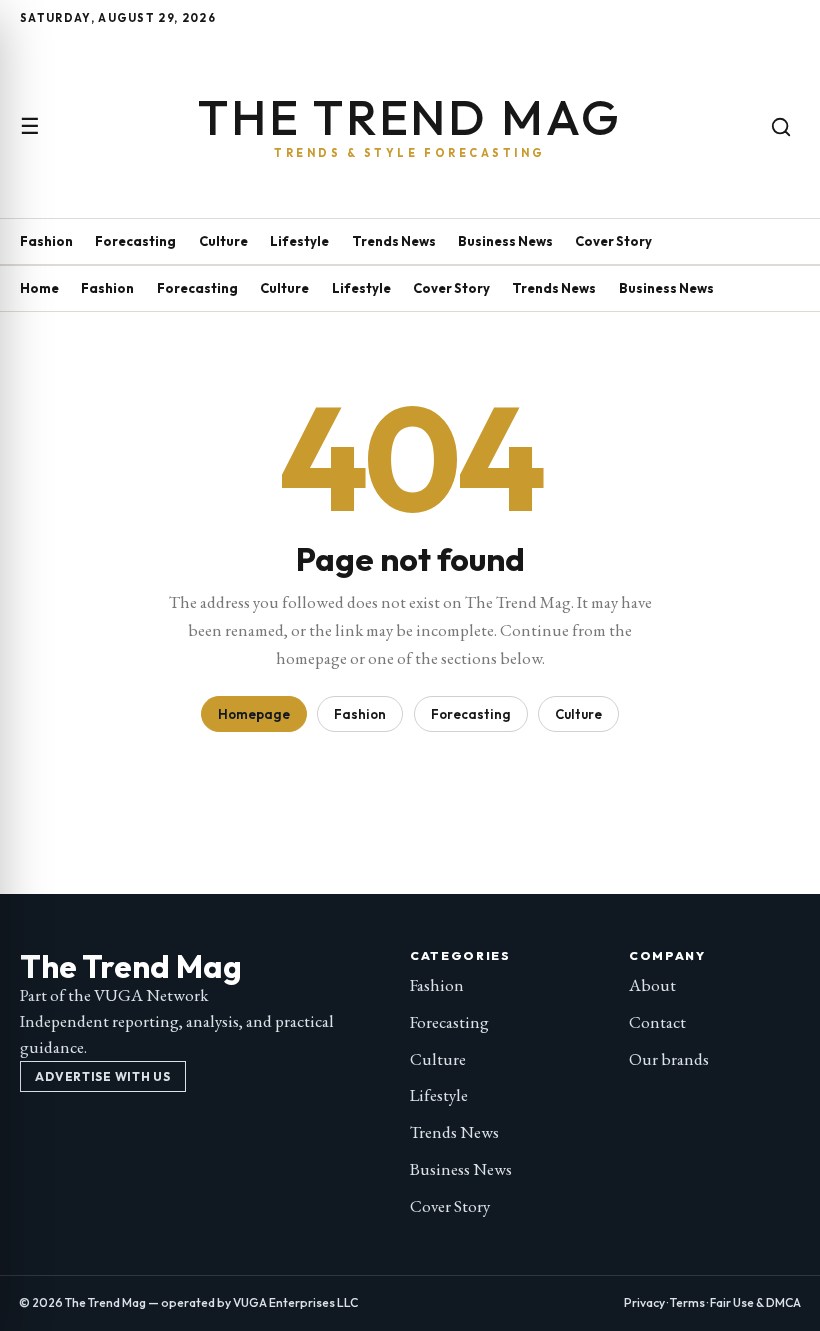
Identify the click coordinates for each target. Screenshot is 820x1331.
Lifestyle (299, 241)
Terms (687, 1302)
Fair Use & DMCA (755, 1302)
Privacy (644, 1302)
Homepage (254, 714)
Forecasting (135, 241)
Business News (505, 241)
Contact (657, 1022)
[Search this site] (781, 127)
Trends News (394, 241)
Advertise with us (102, 1076)
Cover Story (613, 241)
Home (39, 288)
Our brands (669, 1059)
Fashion (46, 241)
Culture (223, 241)
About (652, 985)
